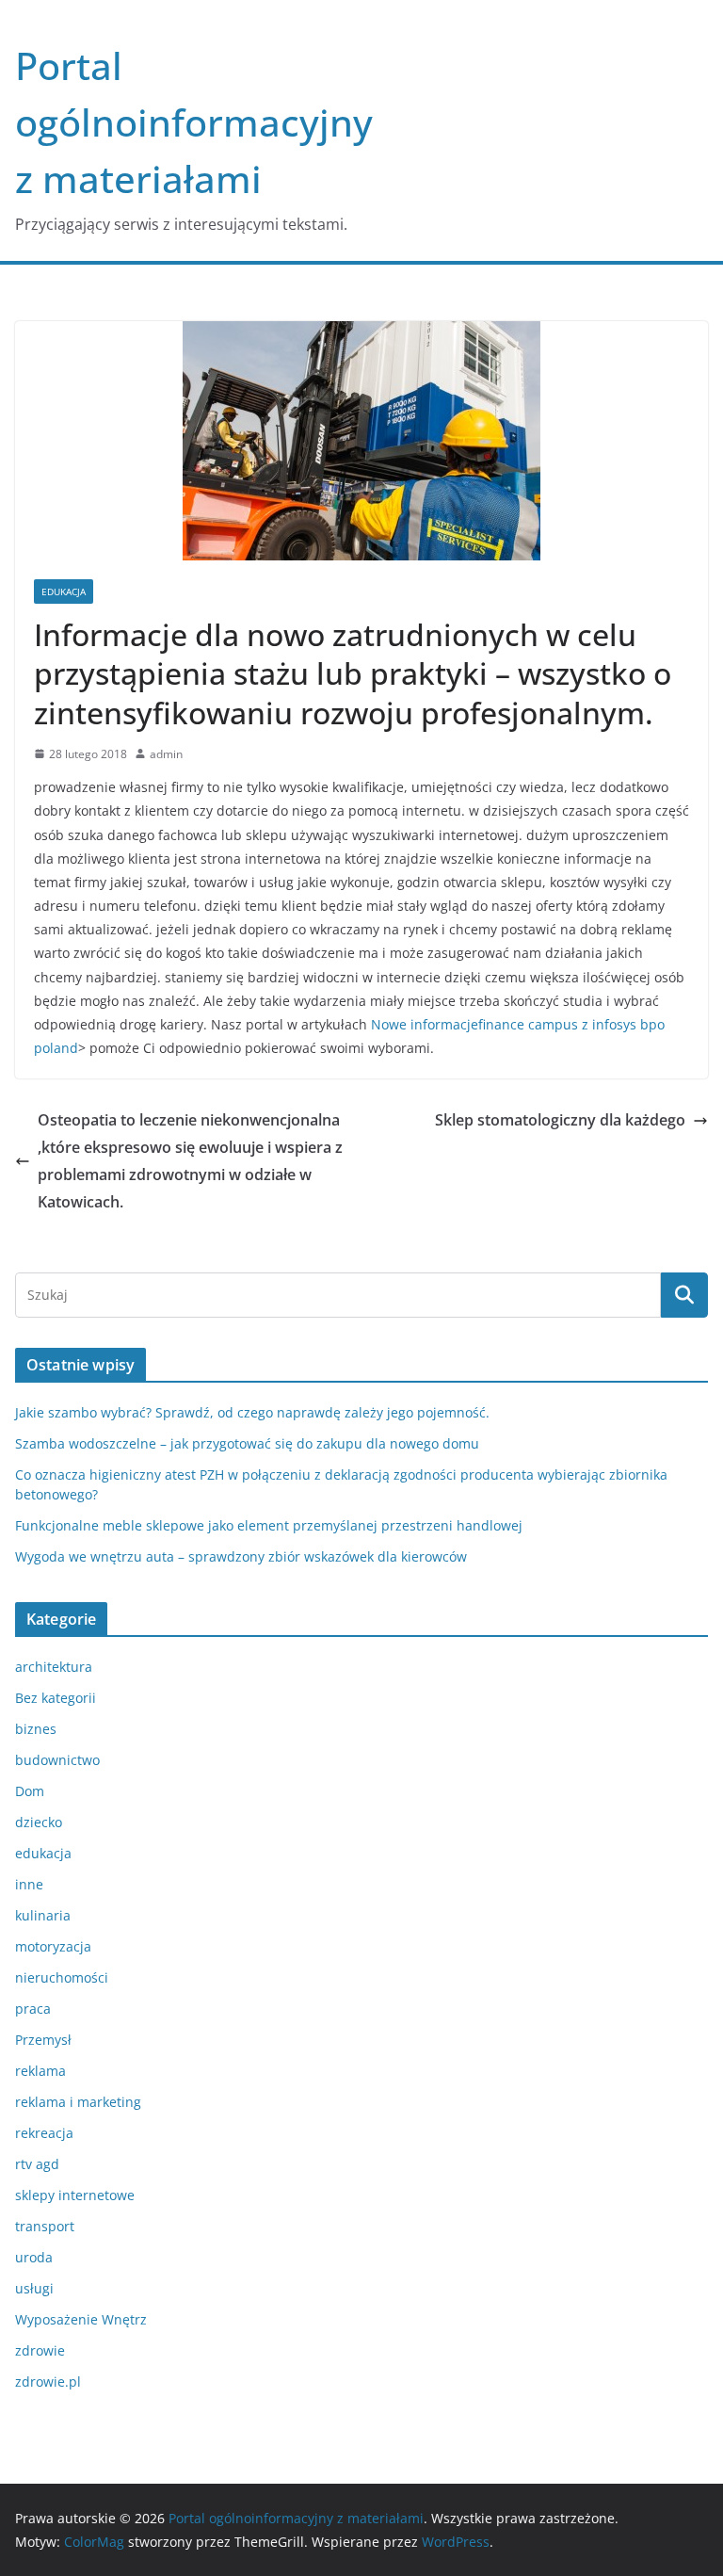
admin (166, 754)
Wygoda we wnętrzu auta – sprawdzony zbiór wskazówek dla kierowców (241, 1556)
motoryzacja (53, 1946)
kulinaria (43, 1915)
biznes (36, 1729)
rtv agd (37, 2164)
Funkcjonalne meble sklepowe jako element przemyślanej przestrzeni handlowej (269, 1525)
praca (33, 2009)
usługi (34, 2288)
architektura (54, 1667)
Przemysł (43, 2040)
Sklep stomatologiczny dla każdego (560, 1120)
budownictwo (57, 1760)
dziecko (39, 1822)
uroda (34, 2257)
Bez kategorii (56, 1698)
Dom (30, 1791)
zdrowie (40, 2350)
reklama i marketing (78, 2102)
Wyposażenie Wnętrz (81, 2319)
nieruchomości (62, 1977)
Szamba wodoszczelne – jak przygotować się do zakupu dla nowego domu (247, 1443)
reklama (40, 2071)
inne (29, 1884)
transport (45, 2226)
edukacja (64, 591)
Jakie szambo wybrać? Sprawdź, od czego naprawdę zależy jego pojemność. (252, 1412)
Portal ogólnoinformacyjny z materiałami (194, 122)
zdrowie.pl (48, 2382)
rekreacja (44, 2133)
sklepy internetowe (75, 2195)
